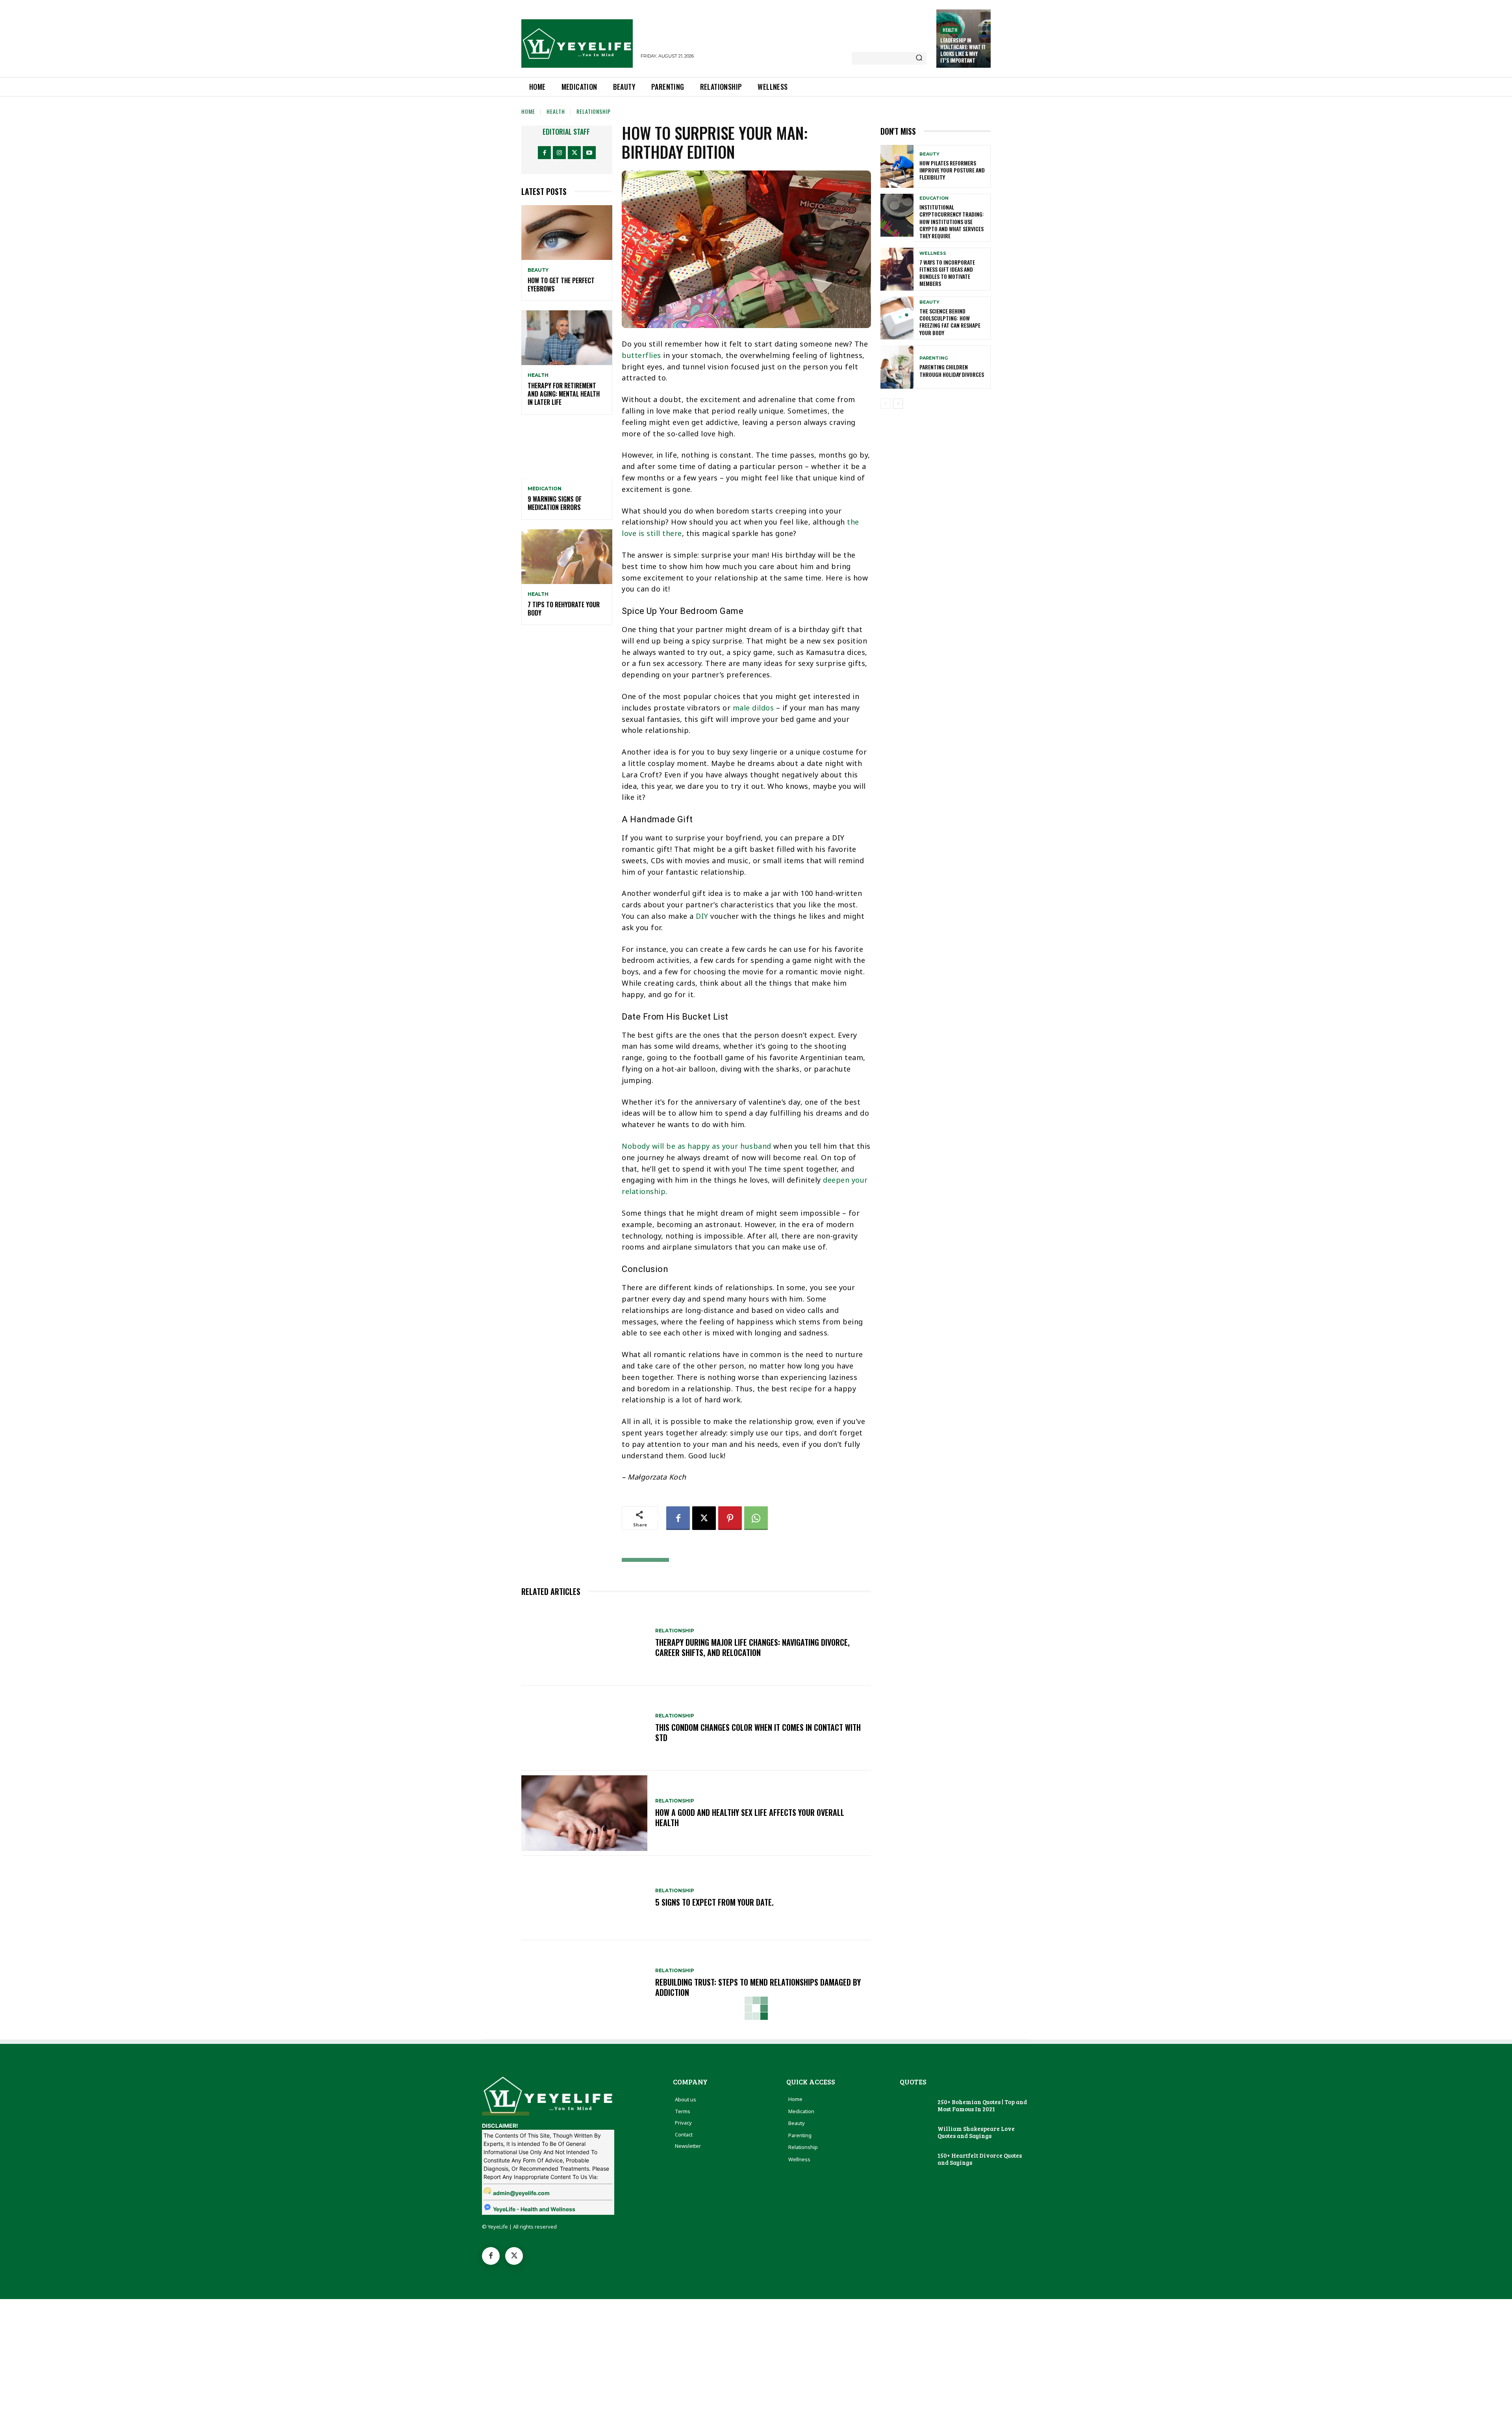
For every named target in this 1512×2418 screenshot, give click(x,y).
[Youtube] (589, 153)
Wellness (933, 253)
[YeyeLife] (577, 44)
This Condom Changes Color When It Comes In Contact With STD (758, 1732)
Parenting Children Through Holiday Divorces (952, 370)
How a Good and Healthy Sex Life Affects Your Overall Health (750, 1817)
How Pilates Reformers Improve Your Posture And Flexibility (952, 170)
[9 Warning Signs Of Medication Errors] (567, 452)
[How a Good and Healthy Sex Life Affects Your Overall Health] (584, 1813)
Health (950, 30)
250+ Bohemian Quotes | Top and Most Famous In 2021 (982, 2105)
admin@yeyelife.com (521, 2193)
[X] (574, 153)
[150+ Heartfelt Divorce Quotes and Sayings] (916, 2160)
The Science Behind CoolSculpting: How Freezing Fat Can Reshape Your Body (950, 322)
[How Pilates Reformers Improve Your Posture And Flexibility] (897, 166)
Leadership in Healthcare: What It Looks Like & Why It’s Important (963, 50)
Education (934, 198)
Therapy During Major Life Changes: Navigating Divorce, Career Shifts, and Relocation (752, 1647)
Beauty (538, 270)
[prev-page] (885, 404)
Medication (545, 489)
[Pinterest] (730, 1518)
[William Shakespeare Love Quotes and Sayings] (916, 2133)
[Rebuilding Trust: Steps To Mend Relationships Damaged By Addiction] (584, 1983)
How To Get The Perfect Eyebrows (561, 285)
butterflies (641, 355)
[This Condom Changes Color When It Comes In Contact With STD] (584, 1728)
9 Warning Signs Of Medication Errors (555, 503)
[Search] (919, 58)
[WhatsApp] (756, 1518)
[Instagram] (559, 153)
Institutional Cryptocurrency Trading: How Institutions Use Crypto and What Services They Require (952, 221)
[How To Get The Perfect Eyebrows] (567, 233)
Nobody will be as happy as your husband (697, 1146)
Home (528, 111)
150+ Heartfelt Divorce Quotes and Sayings (980, 2159)
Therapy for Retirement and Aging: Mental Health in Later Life (564, 394)
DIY (702, 916)
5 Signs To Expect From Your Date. (714, 1902)
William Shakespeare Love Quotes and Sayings (976, 2132)
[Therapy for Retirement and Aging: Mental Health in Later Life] (567, 338)
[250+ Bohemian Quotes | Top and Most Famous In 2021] (916, 2106)
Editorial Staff (566, 132)
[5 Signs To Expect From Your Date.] (584, 1898)
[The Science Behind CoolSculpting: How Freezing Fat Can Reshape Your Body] (897, 318)
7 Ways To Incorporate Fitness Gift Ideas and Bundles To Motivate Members (947, 273)
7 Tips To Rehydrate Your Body (564, 609)
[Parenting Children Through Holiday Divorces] (897, 367)
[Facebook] (544, 153)
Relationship (594, 111)
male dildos (753, 708)
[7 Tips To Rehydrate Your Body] (567, 557)
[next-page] (898, 404)
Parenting (934, 358)
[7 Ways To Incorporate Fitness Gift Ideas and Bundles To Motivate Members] (897, 269)
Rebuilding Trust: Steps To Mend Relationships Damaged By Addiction (758, 1987)
